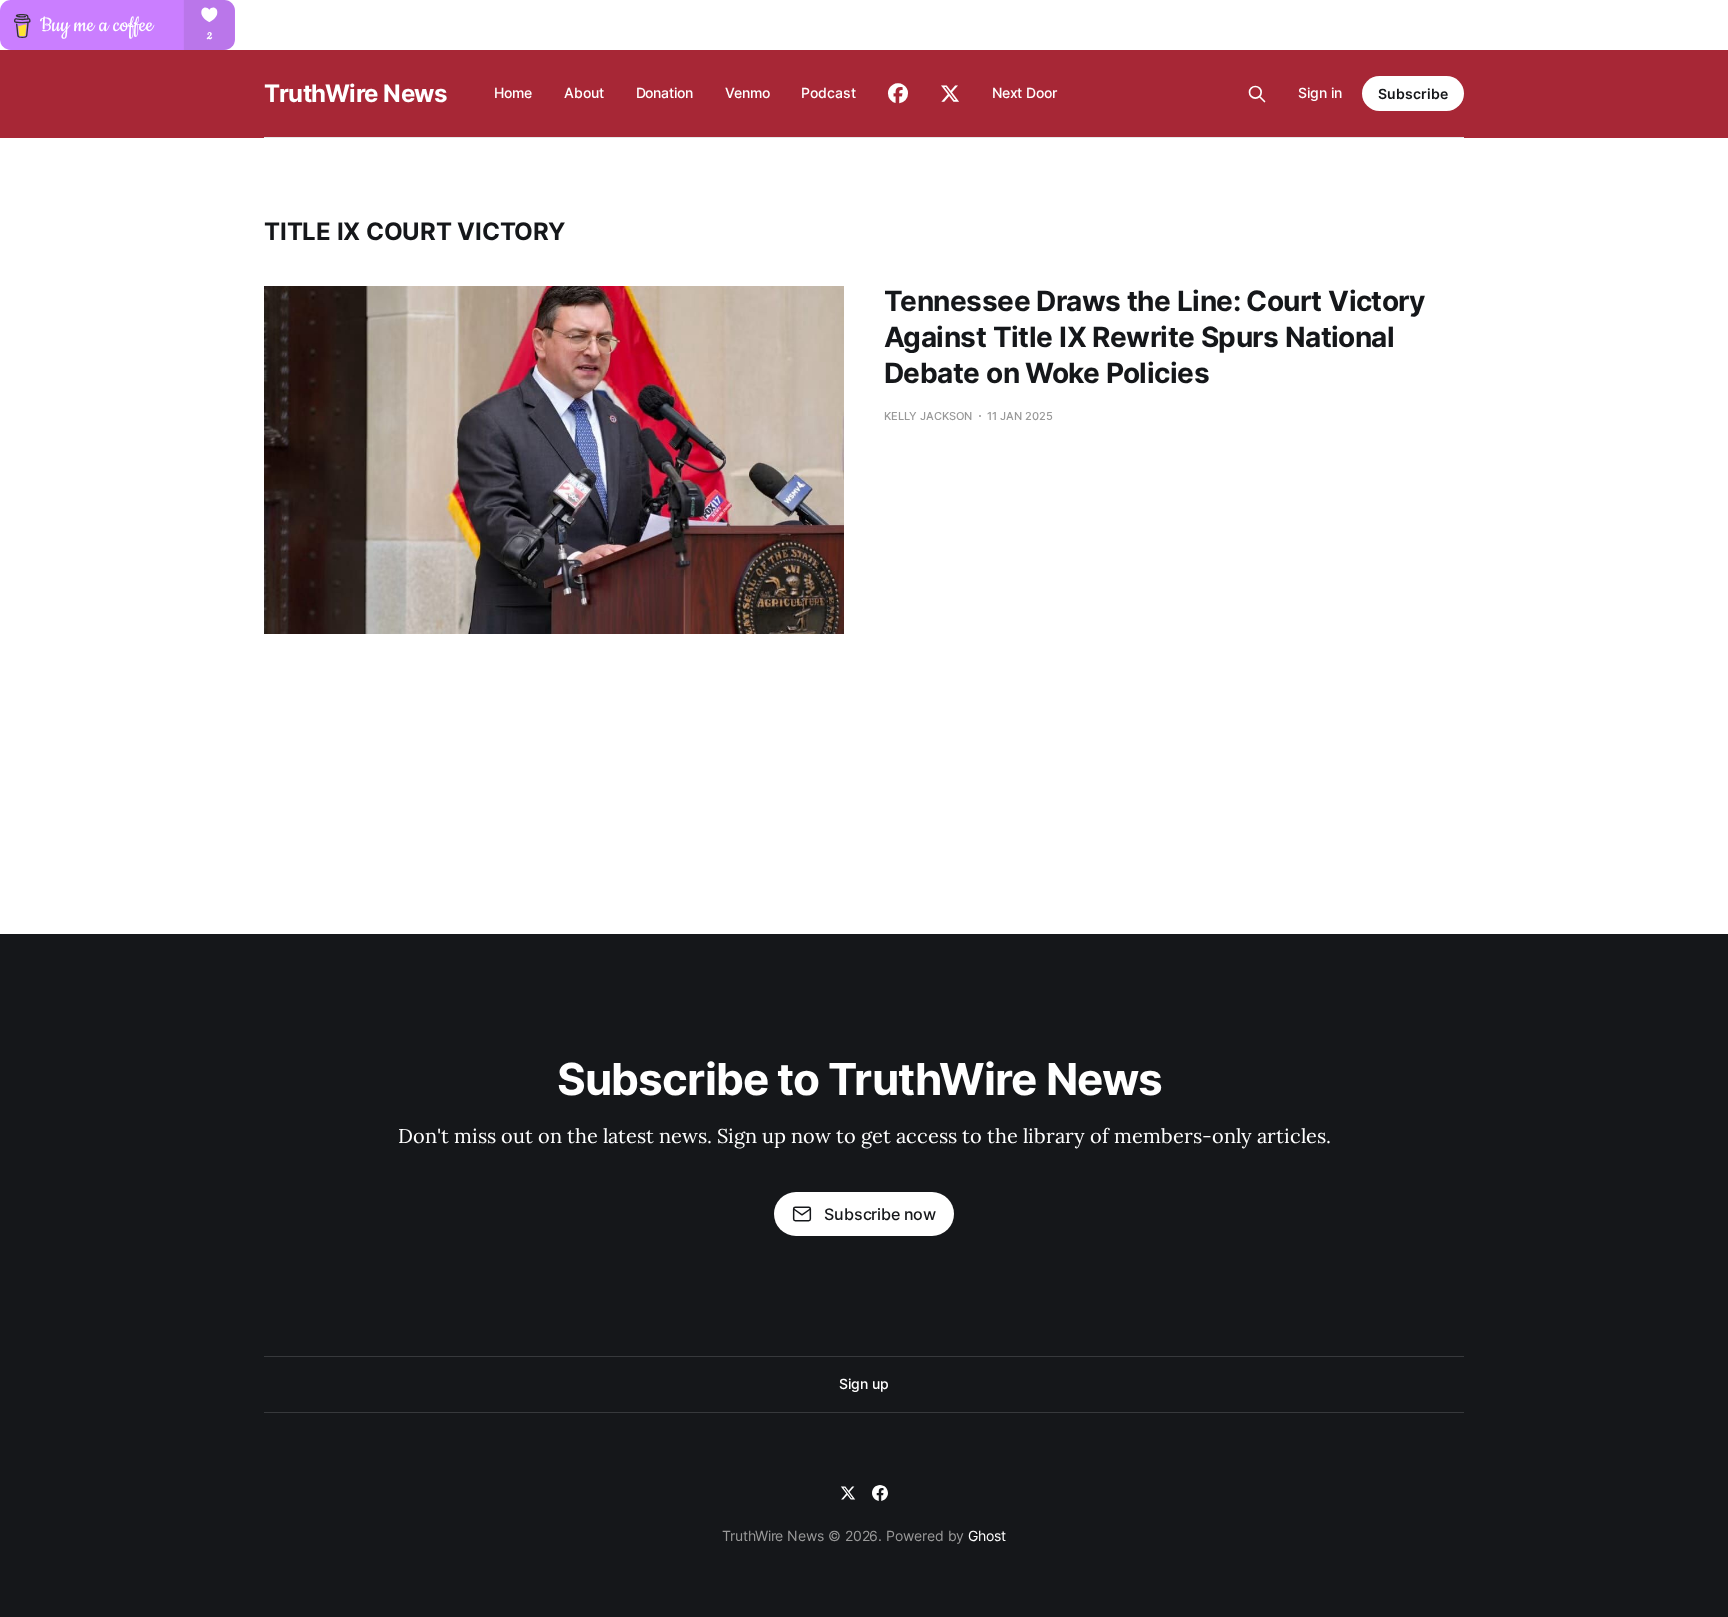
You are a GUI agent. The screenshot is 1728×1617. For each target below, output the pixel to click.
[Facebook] (880, 1493)
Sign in (1320, 92)
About (584, 92)
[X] (848, 1493)
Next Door (1024, 92)
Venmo (747, 92)
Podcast (828, 92)
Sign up (863, 1383)
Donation (664, 92)
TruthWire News (355, 94)
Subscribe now (880, 1214)
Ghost (987, 1535)
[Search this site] (1257, 94)
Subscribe (1413, 93)
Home (513, 92)
